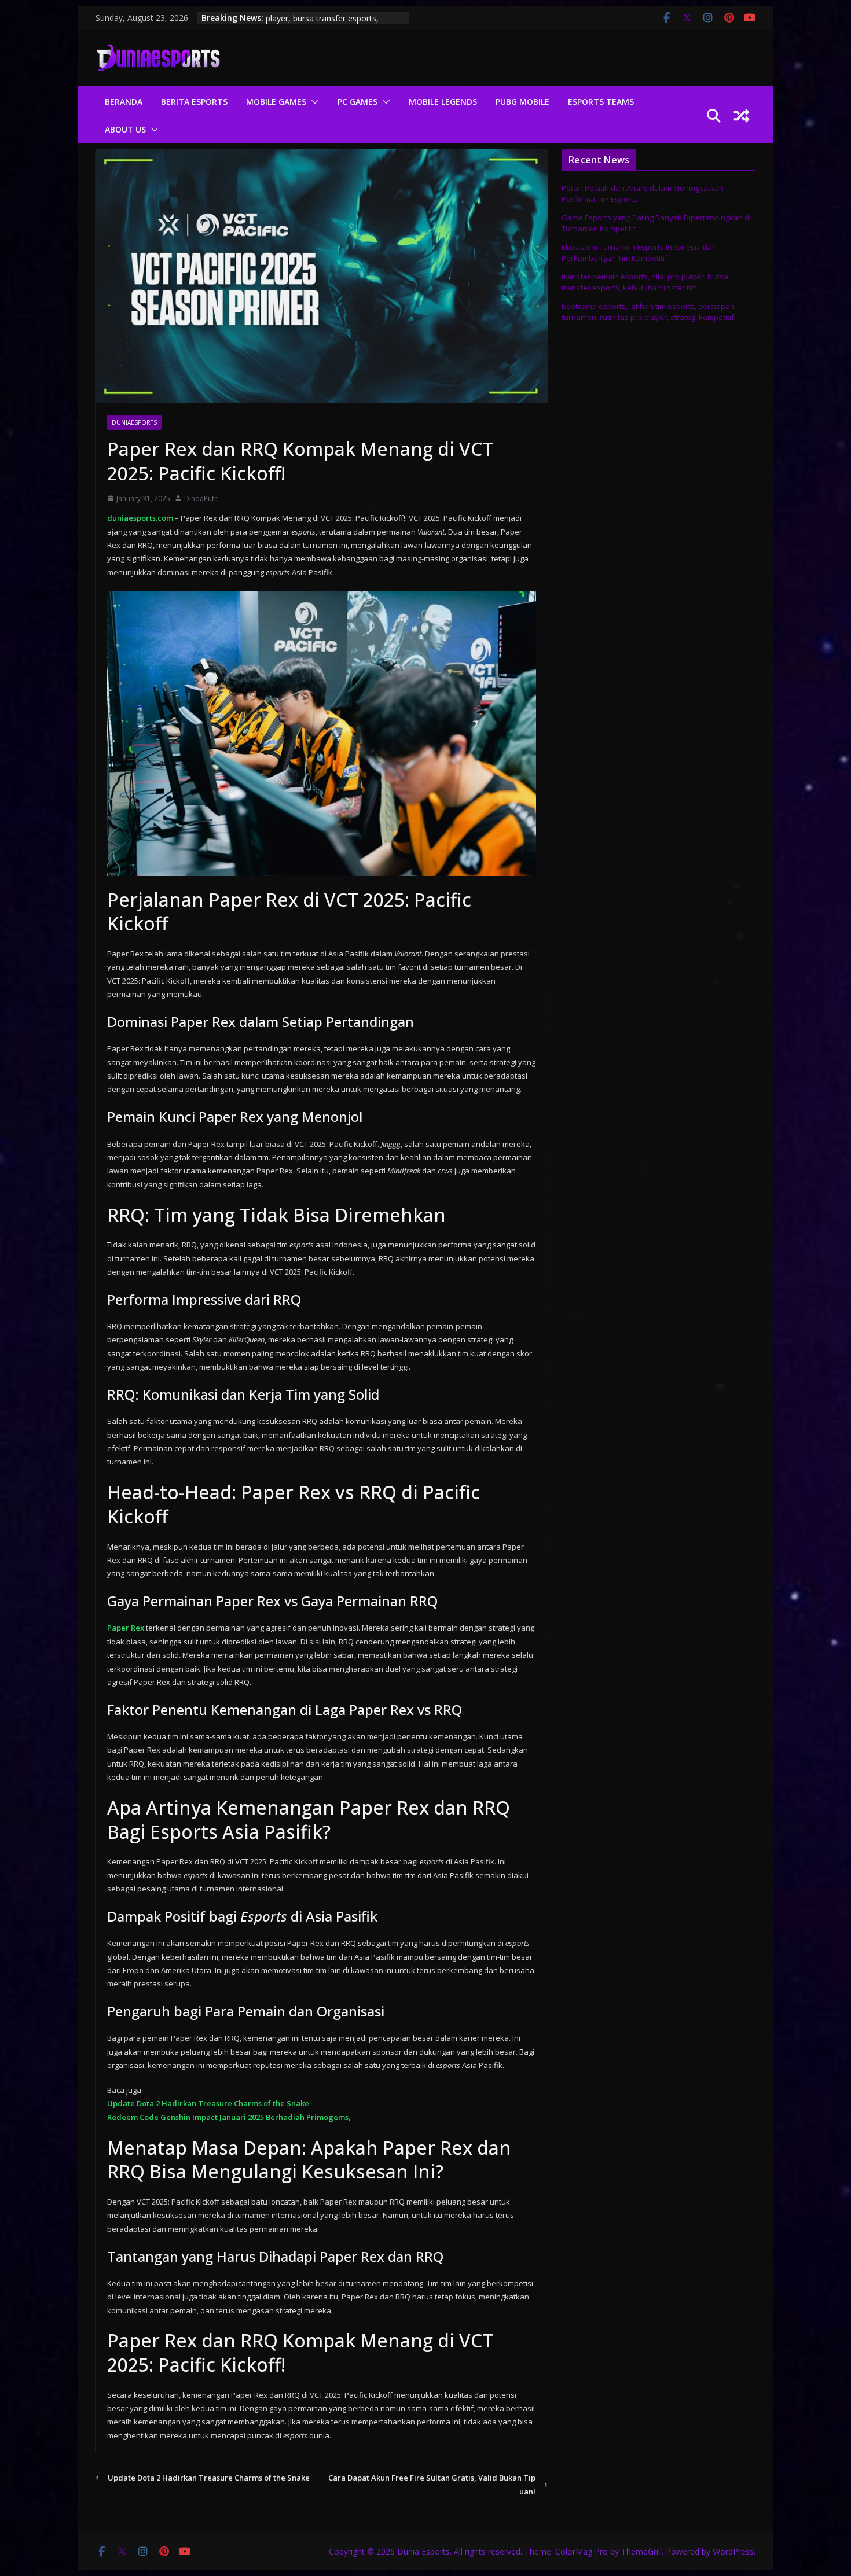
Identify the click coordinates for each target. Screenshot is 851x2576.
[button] (313, 102)
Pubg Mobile (522, 102)
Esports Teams (601, 102)
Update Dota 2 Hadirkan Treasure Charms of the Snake (208, 2103)
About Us (125, 129)
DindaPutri (201, 498)
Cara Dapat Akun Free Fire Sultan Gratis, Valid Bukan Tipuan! (432, 2484)
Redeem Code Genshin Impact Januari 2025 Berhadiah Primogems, (229, 2117)
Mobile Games (276, 102)
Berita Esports (194, 102)
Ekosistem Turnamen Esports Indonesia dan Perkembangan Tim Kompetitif (639, 253)
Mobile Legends (443, 102)
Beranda (124, 102)
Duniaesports (134, 422)
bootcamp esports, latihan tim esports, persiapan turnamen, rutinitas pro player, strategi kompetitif (648, 312)
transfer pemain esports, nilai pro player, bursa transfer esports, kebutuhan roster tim (645, 282)
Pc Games (357, 102)
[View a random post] (742, 116)
